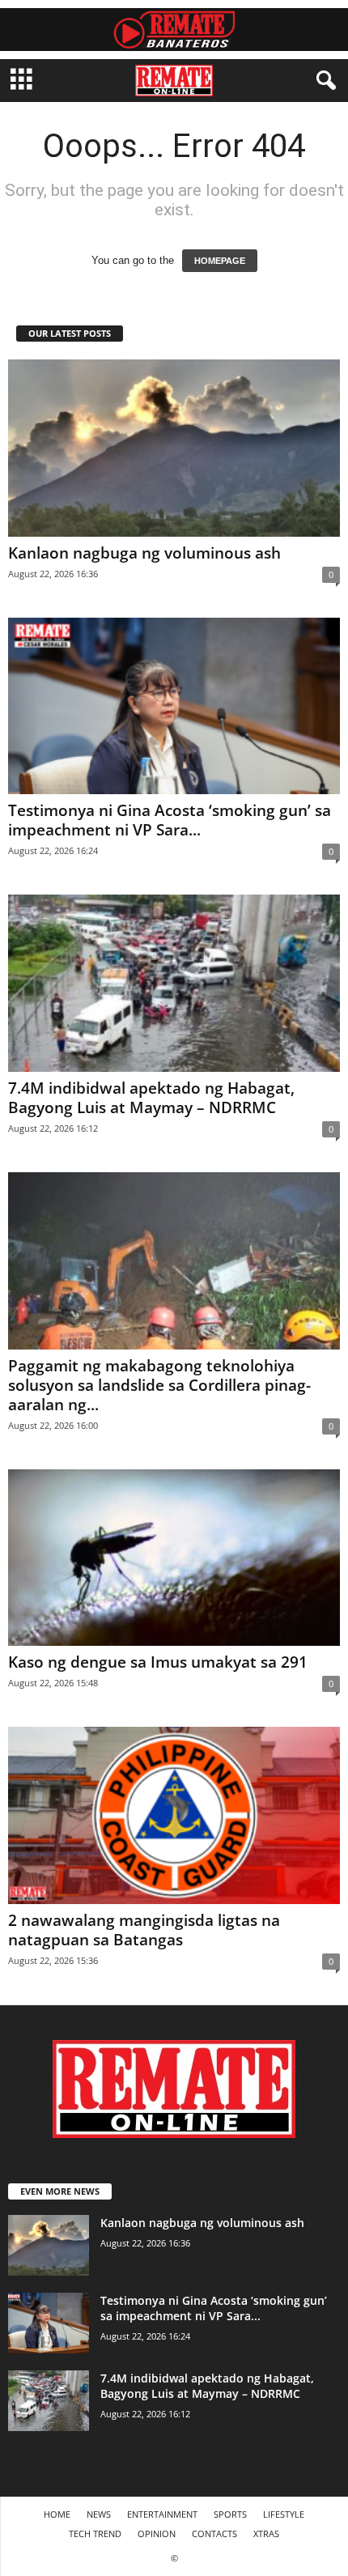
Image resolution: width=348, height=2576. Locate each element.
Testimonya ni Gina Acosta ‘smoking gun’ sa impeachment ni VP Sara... (170, 820)
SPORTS (230, 2514)
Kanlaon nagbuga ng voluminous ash (144, 553)
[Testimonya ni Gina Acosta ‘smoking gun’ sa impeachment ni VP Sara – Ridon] (174, 706)
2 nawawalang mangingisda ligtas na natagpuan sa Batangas (144, 1930)
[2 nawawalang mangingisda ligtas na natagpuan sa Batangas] (174, 1815)
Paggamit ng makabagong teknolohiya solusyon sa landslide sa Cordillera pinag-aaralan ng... (159, 1385)
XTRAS (266, 2533)
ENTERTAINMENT (162, 2514)
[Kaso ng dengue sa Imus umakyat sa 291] (174, 1558)
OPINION (157, 2533)
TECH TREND (95, 2533)
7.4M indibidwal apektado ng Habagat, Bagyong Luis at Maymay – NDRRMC (151, 1098)
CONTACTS (214, 2533)
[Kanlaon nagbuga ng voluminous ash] (174, 448)
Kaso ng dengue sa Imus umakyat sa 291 (158, 1662)
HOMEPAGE (220, 261)
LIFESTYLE (284, 2514)
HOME (57, 2514)
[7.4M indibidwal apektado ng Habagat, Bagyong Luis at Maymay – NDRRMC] (174, 983)
